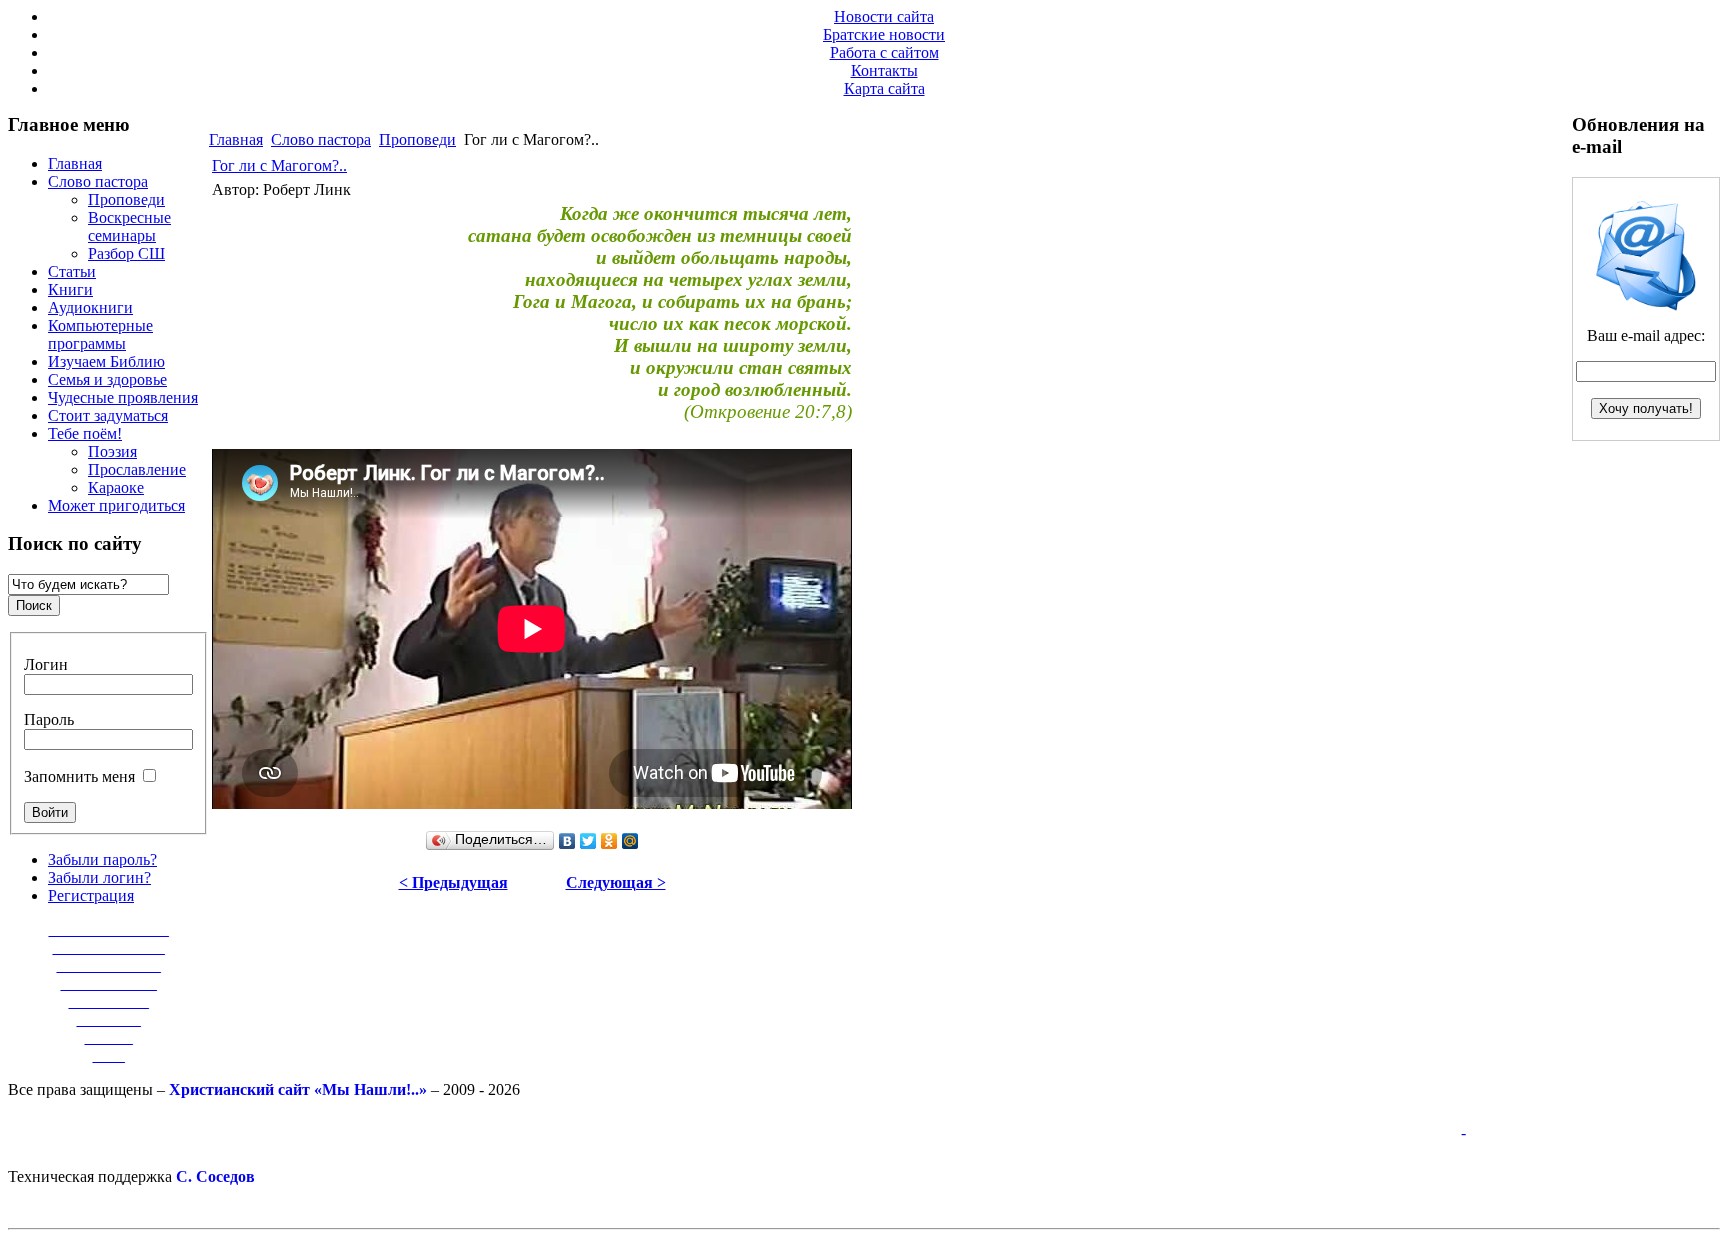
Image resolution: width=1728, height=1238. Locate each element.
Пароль (49, 719)
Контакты (884, 70)
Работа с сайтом (884, 52)
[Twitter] (588, 841)
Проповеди (417, 139)
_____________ (109, 965)
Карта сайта (884, 88)
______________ (109, 947)
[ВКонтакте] (567, 841)
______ (109, 1037)
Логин (46, 664)
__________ (109, 1001)
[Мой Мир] (630, 841)
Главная (236, 139)
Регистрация (91, 895)
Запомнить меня (79, 776)
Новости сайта (884, 16)
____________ (109, 983)
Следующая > (616, 882)
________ (109, 1019)
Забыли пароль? (102, 859)
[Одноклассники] (609, 841)
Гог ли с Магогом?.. (279, 165)
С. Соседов (215, 1176)
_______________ (109, 929)
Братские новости (884, 34)
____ (109, 1055)
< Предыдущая (453, 882)
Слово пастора (321, 139)
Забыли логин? (99, 877)
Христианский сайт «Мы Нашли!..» (298, 1089)
